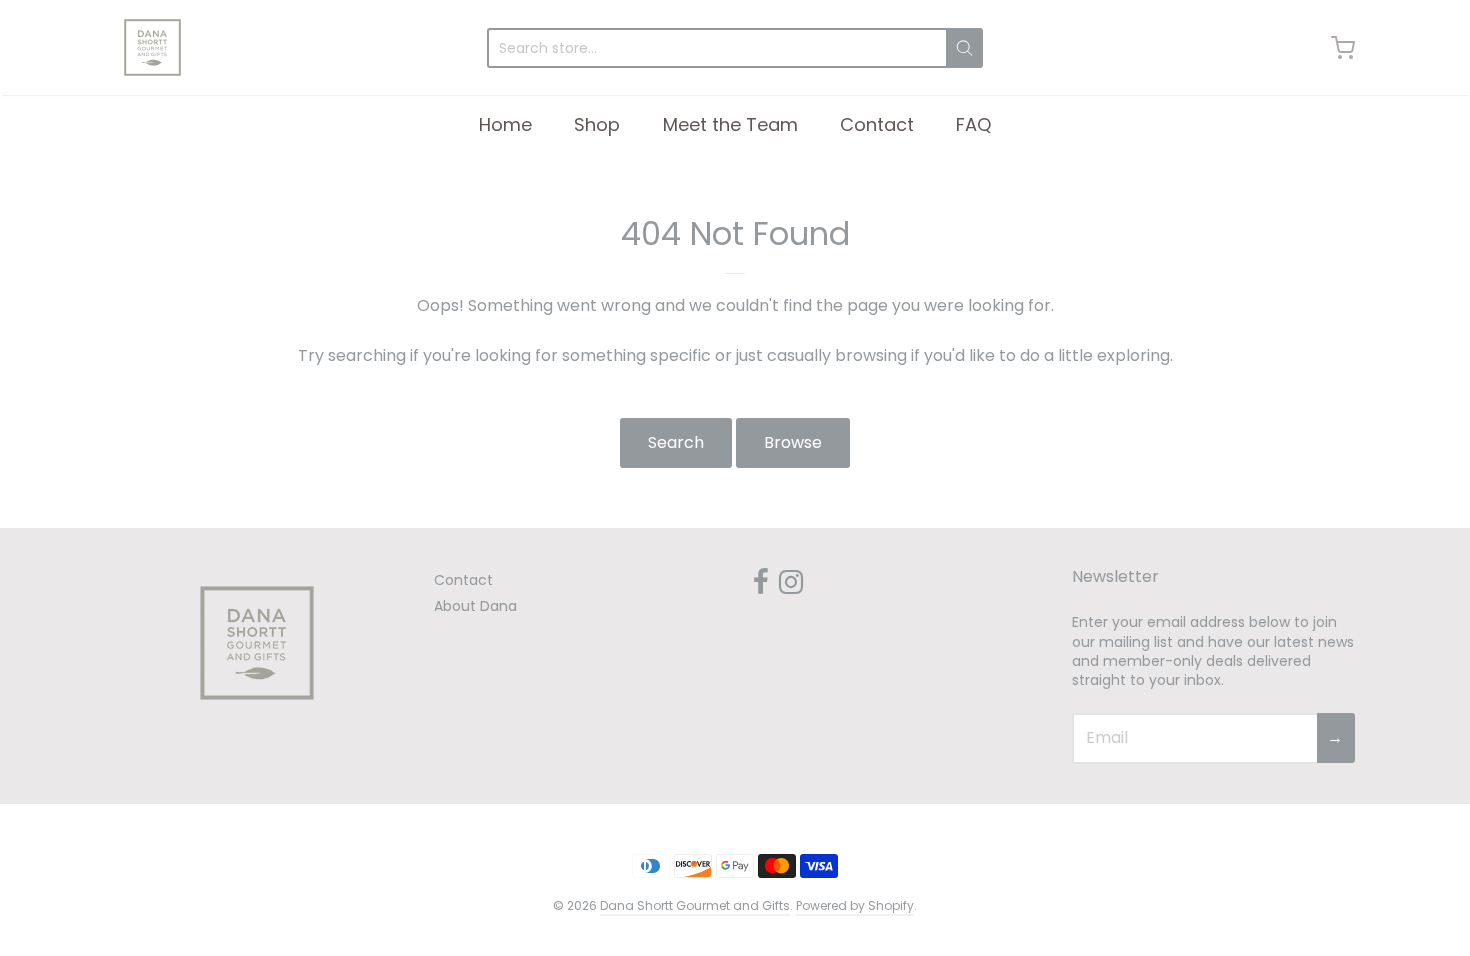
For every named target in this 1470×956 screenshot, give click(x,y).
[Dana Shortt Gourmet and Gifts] (152, 47)
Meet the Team (730, 124)
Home (505, 124)
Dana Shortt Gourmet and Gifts (695, 905)
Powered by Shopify (855, 905)
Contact (877, 124)
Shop (597, 124)
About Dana (475, 606)
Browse (793, 442)
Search (676, 442)
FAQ (973, 124)
